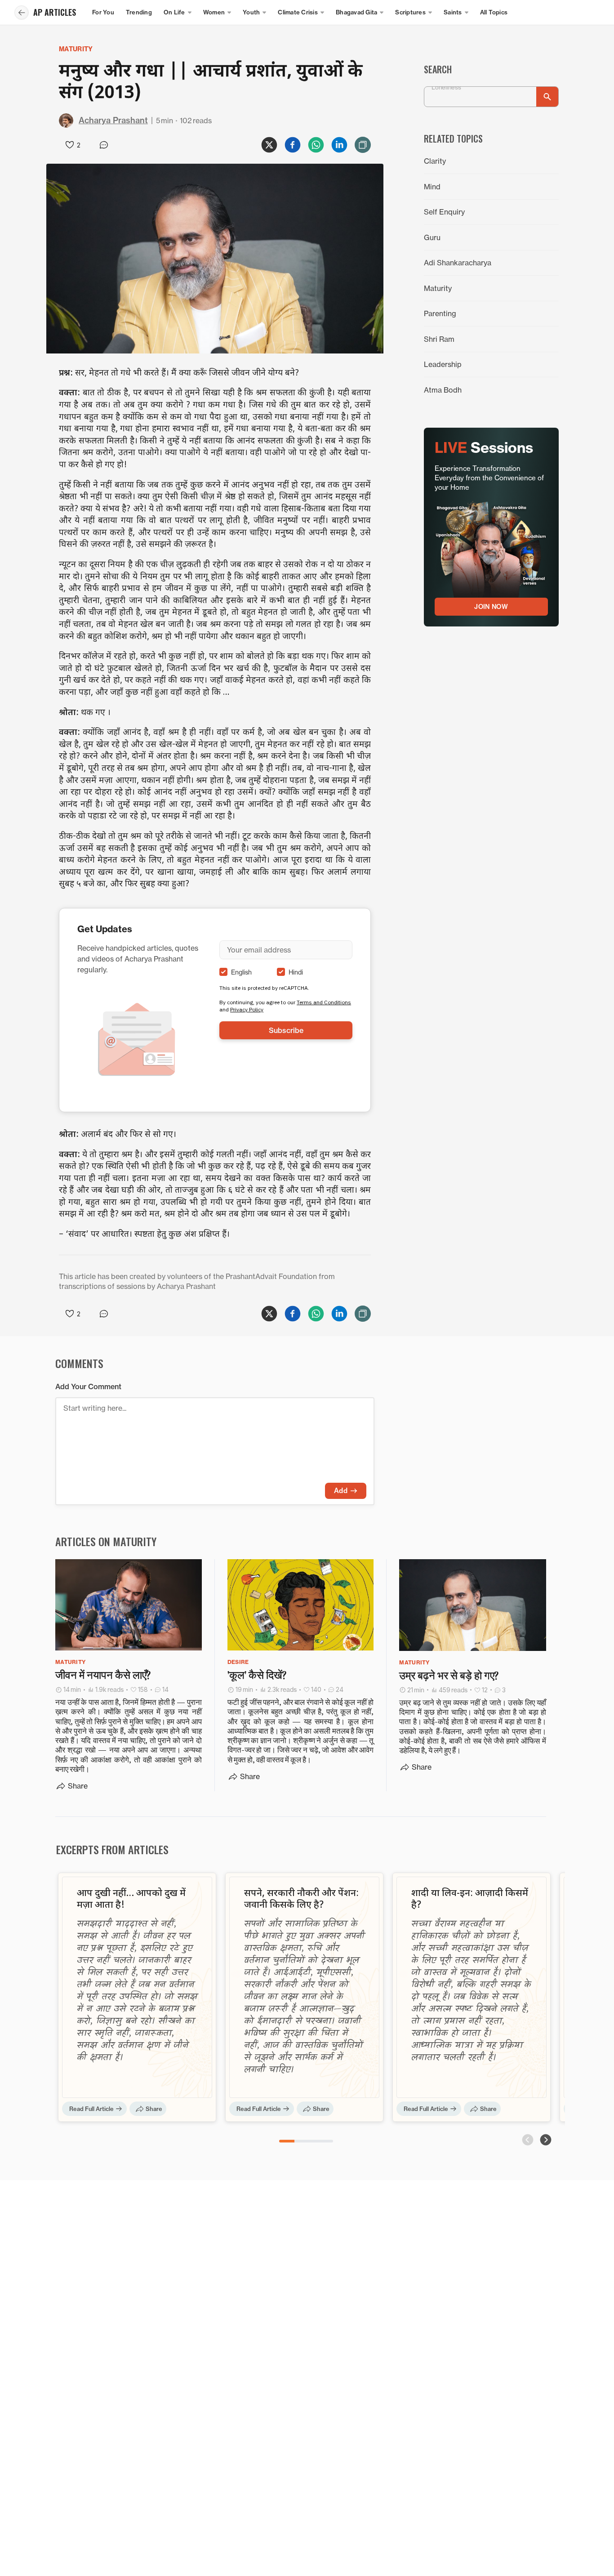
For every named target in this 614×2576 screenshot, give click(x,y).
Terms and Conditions (324, 1002)
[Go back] (22, 13)
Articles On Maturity (106, 1541)
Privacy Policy (247, 1009)
